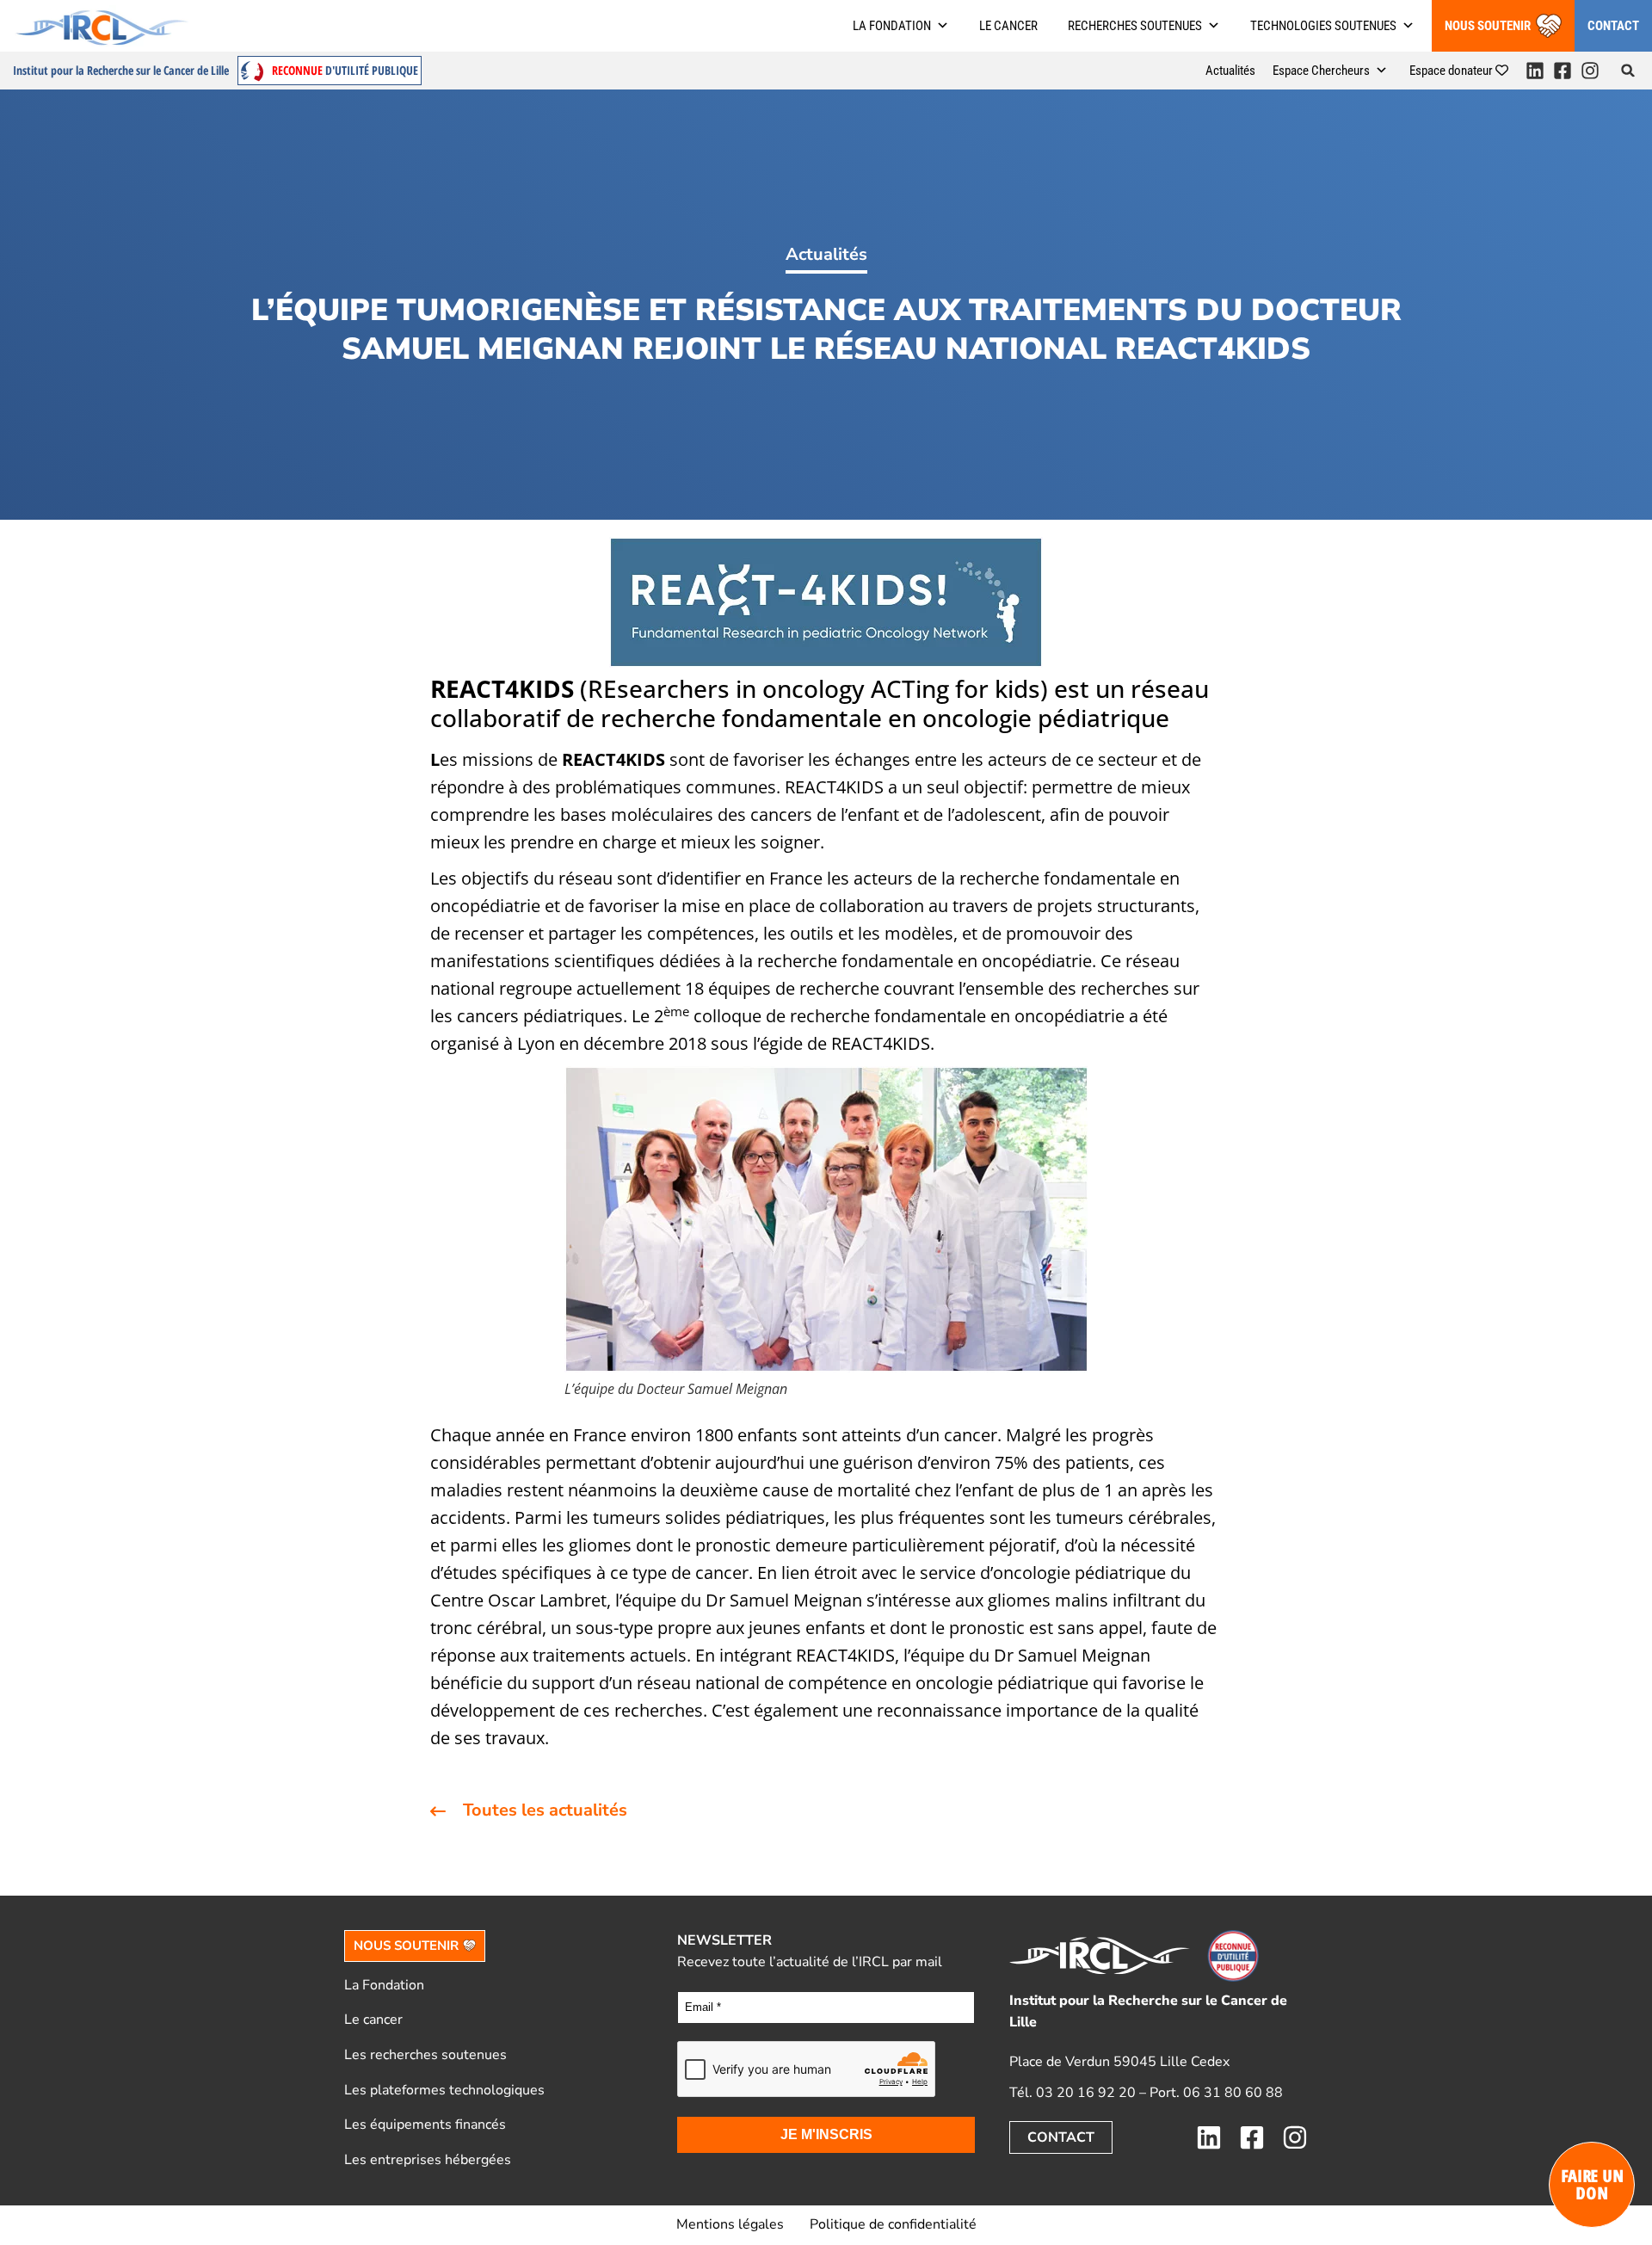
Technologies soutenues (1323, 26)
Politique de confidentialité (893, 2224)
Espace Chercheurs (1321, 71)
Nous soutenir (1488, 26)
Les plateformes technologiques (444, 2090)
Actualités (1230, 71)
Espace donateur (1452, 71)
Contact (1613, 26)
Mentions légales (730, 2224)
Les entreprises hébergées (428, 2160)
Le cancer (1008, 26)
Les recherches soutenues (425, 2055)
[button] (1628, 71)
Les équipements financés (425, 2125)
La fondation (892, 26)
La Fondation (384, 1985)
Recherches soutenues (1135, 26)
